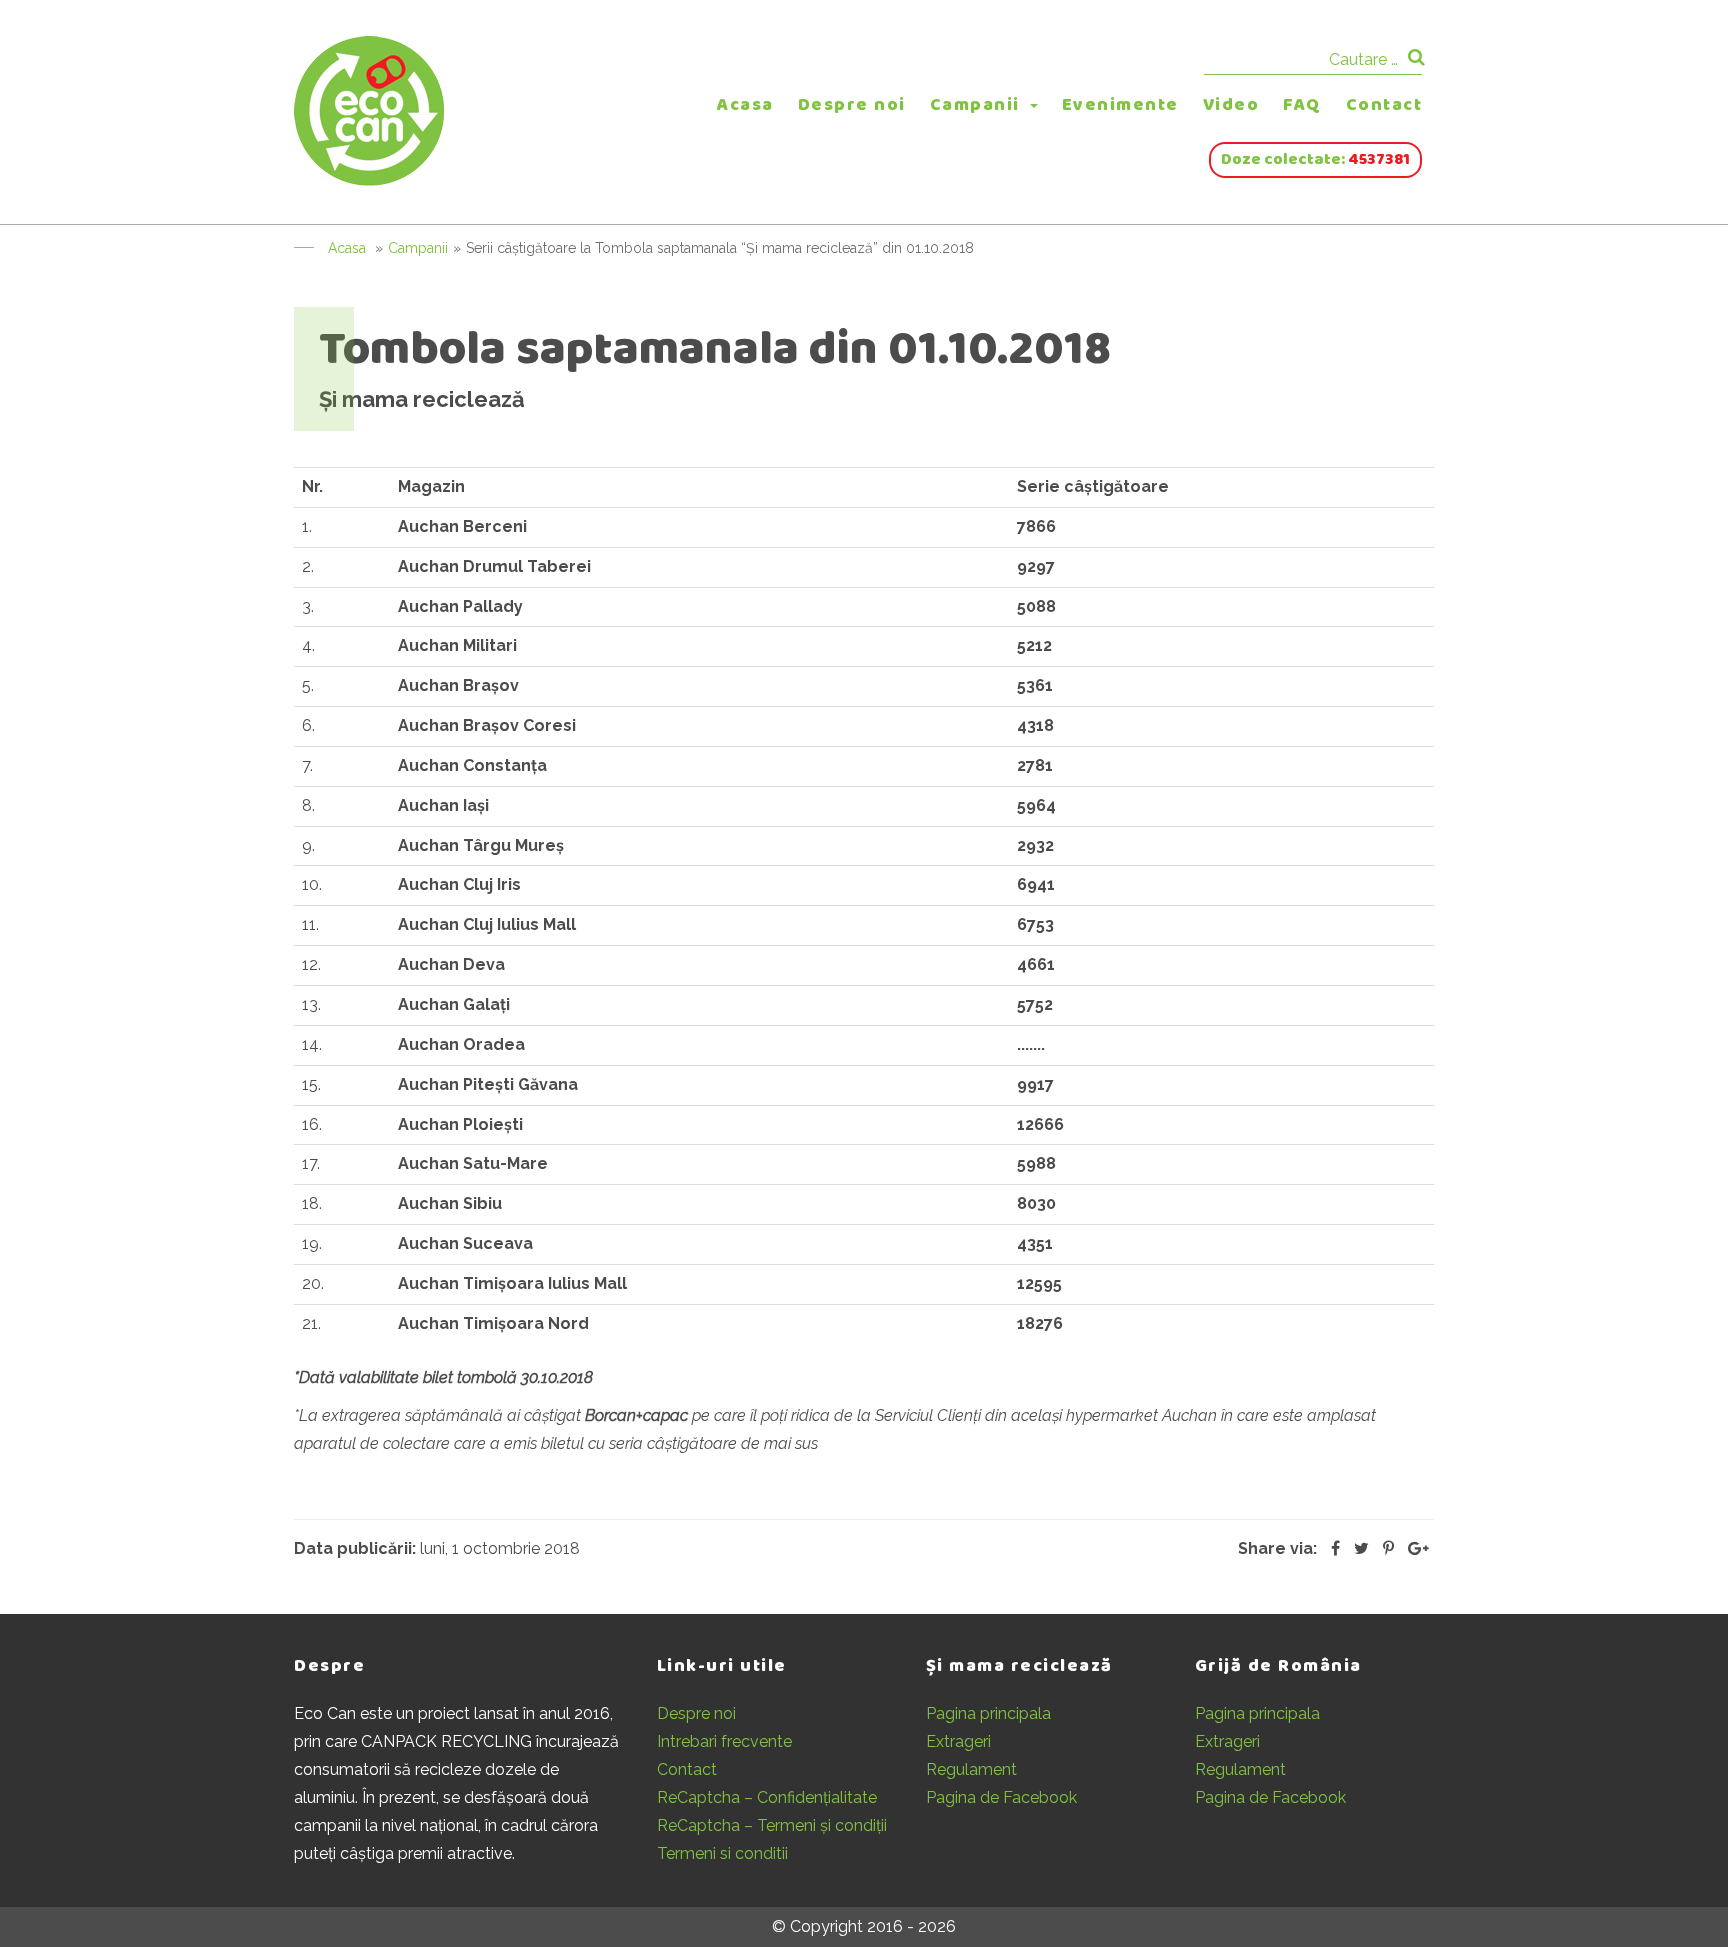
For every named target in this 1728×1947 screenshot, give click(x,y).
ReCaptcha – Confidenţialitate (767, 1797)
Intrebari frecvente (724, 1741)
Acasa (745, 105)
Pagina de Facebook (1001, 1797)
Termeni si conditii (722, 1853)
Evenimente (1120, 105)
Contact (1384, 105)
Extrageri (958, 1741)
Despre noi (852, 105)
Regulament (971, 1769)
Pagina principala (988, 1713)
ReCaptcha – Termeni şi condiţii (772, 1825)
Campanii (975, 105)
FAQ (1302, 105)
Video (1231, 105)
